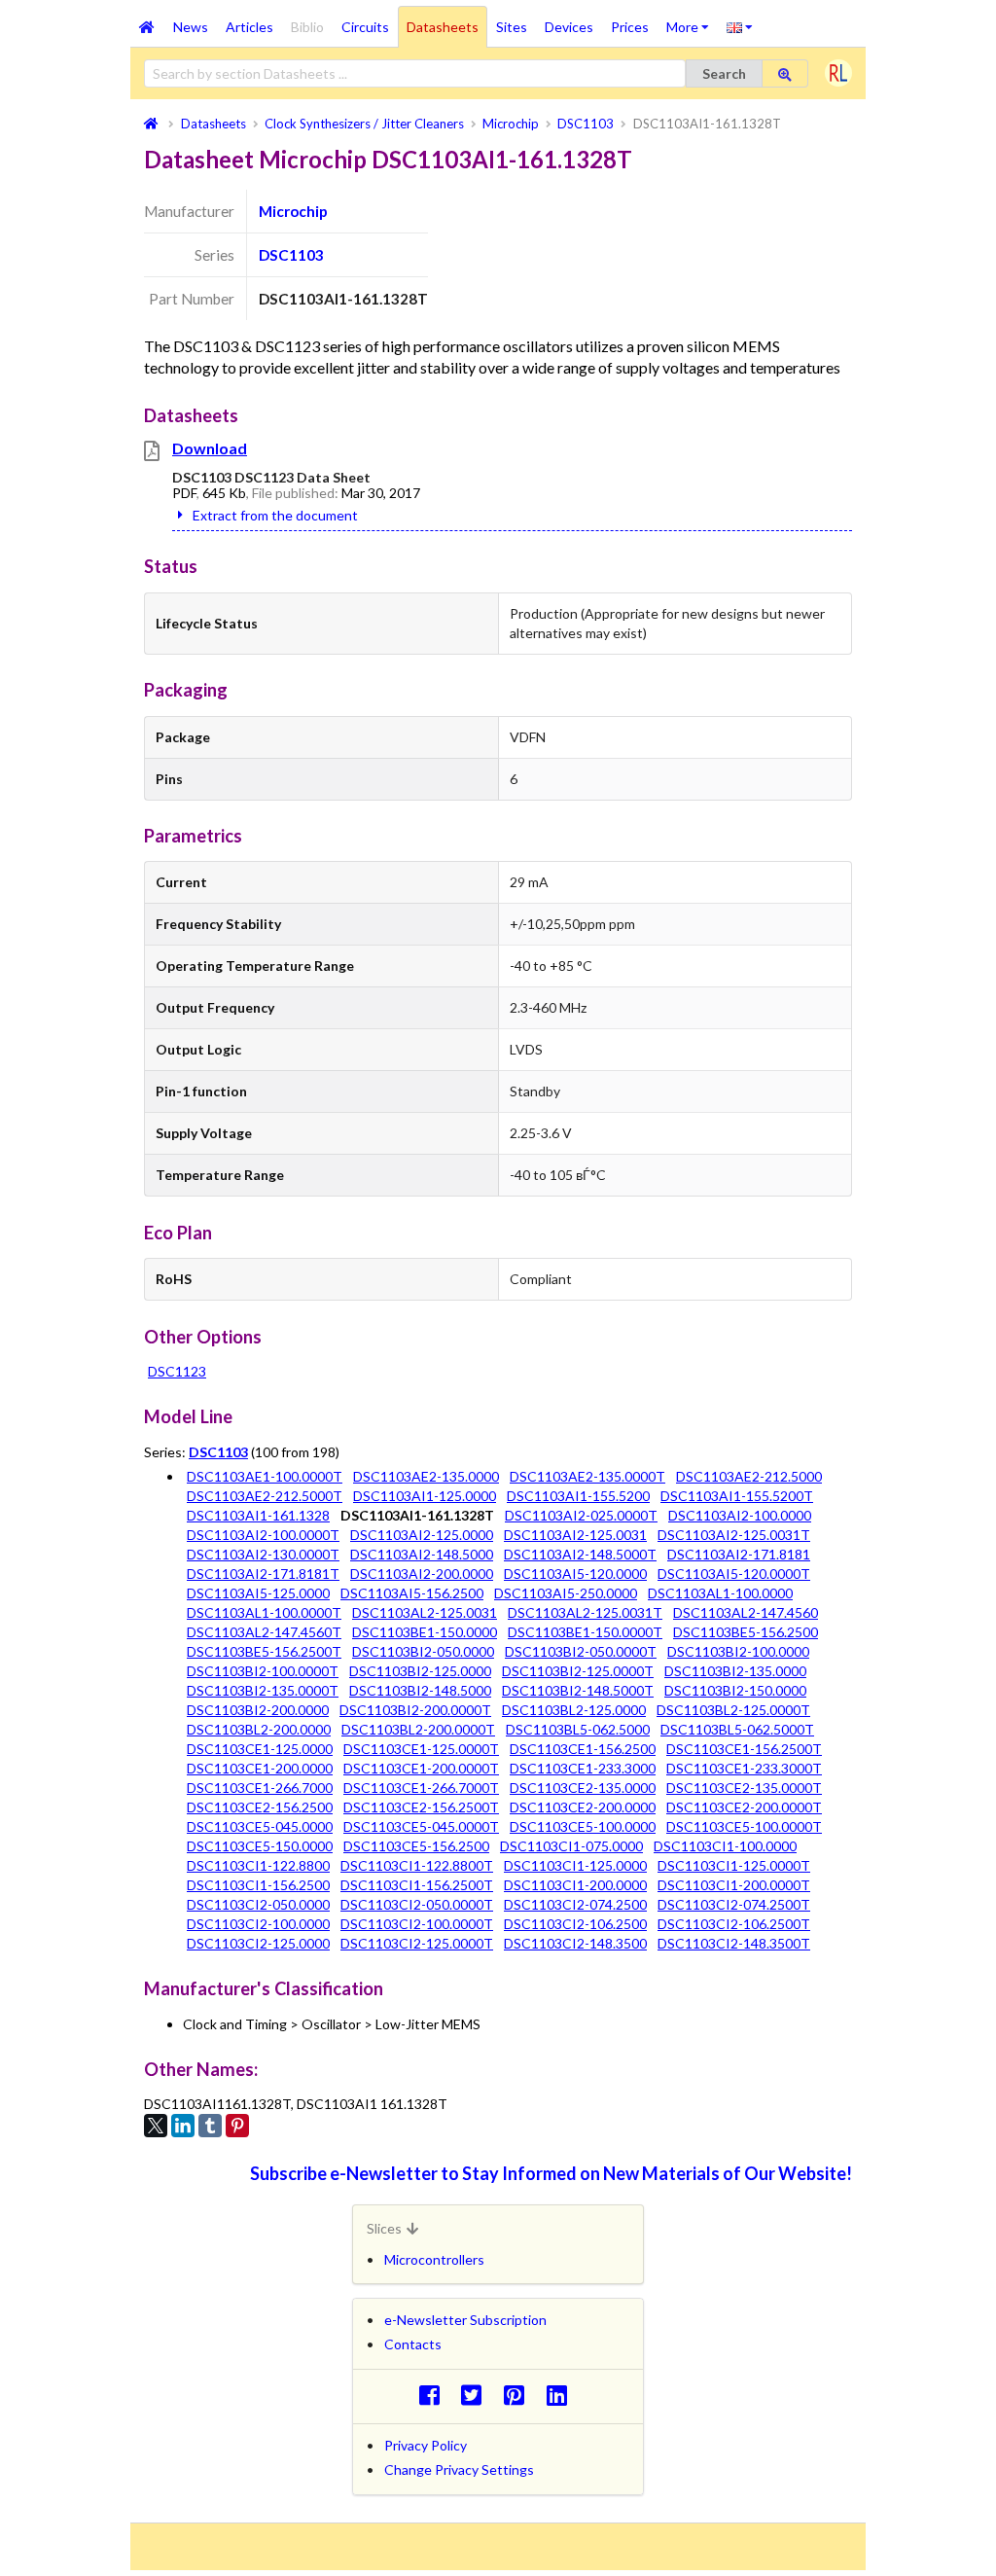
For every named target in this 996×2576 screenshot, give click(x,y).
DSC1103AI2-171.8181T (263, 1574)
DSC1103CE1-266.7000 (260, 1788)
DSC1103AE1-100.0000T (265, 1476)
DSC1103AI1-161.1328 (258, 1515)
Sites (512, 27)
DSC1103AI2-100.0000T (263, 1535)
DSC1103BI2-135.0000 (735, 1671)
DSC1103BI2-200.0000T (415, 1710)
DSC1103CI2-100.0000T (417, 1924)
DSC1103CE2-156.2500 (260, 1807)
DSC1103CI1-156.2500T (417, 1885)
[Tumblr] (210, 2126)
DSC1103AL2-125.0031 (425, 1612)
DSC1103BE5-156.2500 (746, 1632)
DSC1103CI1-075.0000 (571, 1846)
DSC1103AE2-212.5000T (265, 1496)
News (191, 27)
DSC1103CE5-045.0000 (260, 1826)
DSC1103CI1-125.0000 (575, 1865)
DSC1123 (177, 1371)
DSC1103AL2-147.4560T (264, 1632)
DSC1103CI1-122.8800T (417, 1865)
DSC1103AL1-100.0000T (264, 1612)
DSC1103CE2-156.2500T (421, 1807)
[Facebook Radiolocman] (434, 2395)
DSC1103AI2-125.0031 (575, 1535)
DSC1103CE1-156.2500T (744, 1749)
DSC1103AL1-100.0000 (720, 1593)
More (692, 20)
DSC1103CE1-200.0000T (421, 1768)
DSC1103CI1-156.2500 (258, 1885)
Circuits (365, 27)
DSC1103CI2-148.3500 (575, 1943)
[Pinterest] (237, 2126)
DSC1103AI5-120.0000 (575, 1574)
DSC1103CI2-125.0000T (417, 1943)
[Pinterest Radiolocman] (520, 2395)
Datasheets (443, 27)
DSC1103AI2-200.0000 (422, 1574)
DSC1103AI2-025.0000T (581, 1515)
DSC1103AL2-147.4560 (746, 1612)
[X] (156, 2126)
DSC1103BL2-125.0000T (733, 1710)
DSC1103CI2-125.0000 (258, 1943)
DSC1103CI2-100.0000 (258, 1924)
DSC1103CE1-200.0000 (260, 1768)
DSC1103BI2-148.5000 (420, 1690)
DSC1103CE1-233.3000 (583, 1768)
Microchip (293, 211)
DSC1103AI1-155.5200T (737, 1496)
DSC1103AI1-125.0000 (425, 1496)
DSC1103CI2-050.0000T (417, 1904)
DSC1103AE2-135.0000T (587, 1476)
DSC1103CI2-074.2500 (575, 1904)
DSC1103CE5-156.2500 (416, 1846)
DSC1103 (291, 255)
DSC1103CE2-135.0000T (744, 1788)
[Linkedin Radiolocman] (562, 2395)
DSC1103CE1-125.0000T (421, 1749)
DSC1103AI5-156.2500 (412, 1593)
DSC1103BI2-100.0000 (738, 1651)
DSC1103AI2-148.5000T (580, 1554)
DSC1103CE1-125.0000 (260, 1749)
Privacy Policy (426, 2445)
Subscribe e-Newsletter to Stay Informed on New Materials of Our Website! (551, 2173)
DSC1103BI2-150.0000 (735, 1690)
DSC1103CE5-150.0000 (260, 1846)
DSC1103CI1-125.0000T (734, 1865)
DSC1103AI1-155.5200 (578, 1496)
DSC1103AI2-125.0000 (422, 1535)
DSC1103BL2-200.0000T (418, 1729)
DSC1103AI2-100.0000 (740, 1515)
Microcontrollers (434, 2259)
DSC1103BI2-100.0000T (263, 1671)
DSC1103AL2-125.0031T (585, 1612)
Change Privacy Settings (459, 2469)
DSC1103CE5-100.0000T (744, 1826)
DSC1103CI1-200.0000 (575, 1885)
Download (210, 448)
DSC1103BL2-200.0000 (259, 1729)
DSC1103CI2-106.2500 (575, 1924)
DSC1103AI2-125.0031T (734, 1535)
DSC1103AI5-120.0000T (734, 1574)
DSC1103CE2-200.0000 (583, 1807)
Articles (249, 27)
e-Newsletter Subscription (465, 2320)
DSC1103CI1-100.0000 (725, 1846)
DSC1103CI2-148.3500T (734, 1943)
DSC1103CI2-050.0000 (258, 1904)
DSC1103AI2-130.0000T (263, 1554)
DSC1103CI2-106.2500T (734, 1924)
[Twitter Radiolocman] (477, 2395)
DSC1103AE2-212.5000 (749, 1476)
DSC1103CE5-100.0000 (583, 1826)
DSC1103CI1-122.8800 (258, 1865)
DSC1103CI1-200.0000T (734, 1885)
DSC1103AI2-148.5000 (422, 1554)
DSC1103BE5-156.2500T (264, 1651)
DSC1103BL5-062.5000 (578, 1729)
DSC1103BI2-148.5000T (578, 1690)
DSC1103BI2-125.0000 (420, 1671)
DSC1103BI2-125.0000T (578, 1671)
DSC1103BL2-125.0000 (574, 1710)
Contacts (413, 2344)
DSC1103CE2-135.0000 (583, 1788)
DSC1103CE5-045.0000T (421, 1826)
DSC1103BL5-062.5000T (737, 1729)
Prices (630, 27)
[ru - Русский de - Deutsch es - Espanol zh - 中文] (740, 26)
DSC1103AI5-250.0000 (566, 1593)
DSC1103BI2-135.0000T (263, 1690)
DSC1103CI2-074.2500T (734, 1904)
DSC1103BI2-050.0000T (581, 1651)
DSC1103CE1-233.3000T (744, 1768)
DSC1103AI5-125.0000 (258, 1593)
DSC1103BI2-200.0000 (258, 1710)
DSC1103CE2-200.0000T (744, 1807)
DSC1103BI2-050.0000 (423, 1651)
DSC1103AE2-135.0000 (426, 1476)
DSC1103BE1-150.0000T (585, 1632)
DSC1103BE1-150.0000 (425, 1632)
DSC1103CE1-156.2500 (583, 1749)
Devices (569, 27)
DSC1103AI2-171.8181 (739, 1554)
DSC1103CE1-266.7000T (421, 1788)
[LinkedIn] (183, 2126)
